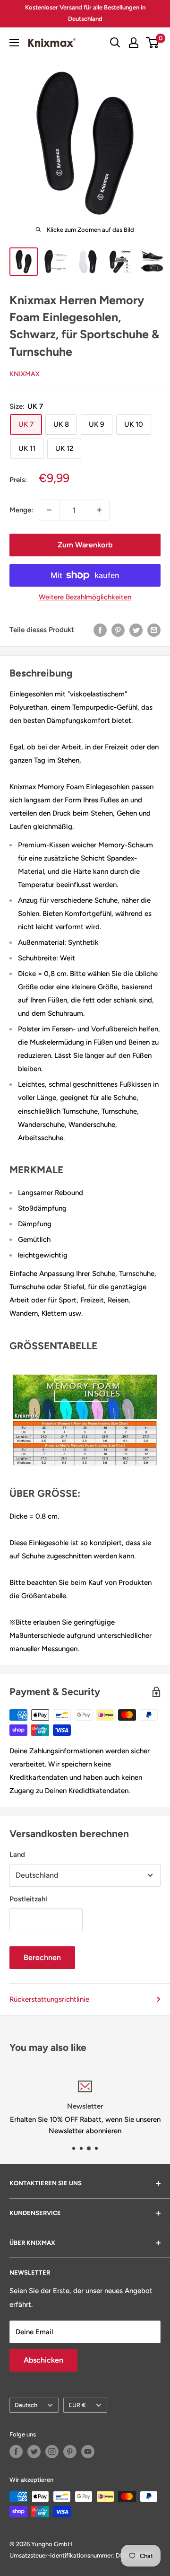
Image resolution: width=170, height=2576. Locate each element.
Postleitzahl (28, 1899)
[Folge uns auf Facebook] (16, 2452)
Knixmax (25, 374)
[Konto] (134, 43)
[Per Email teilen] (154, 629)
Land (17, 1855)
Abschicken (43, 2360)
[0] (153, 43)
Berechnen (42, 1957)
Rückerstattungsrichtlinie (49, 1999)
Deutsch (26, 2405)
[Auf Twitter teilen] (136, 629)
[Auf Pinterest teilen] (118, 629)
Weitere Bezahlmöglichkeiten (85, 597)
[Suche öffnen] (115, 43)
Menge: (21, 510)
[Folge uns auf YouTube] (88, 2452)
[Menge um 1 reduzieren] (49, 510)
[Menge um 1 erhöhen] (99, 510)
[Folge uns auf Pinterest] (70, 2452)
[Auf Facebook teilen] (100, 629)
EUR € (77, 2405)
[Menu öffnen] (14, 43)
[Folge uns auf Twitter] (34, 2452)
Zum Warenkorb (85, 545)
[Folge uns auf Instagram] (52, 2452)
